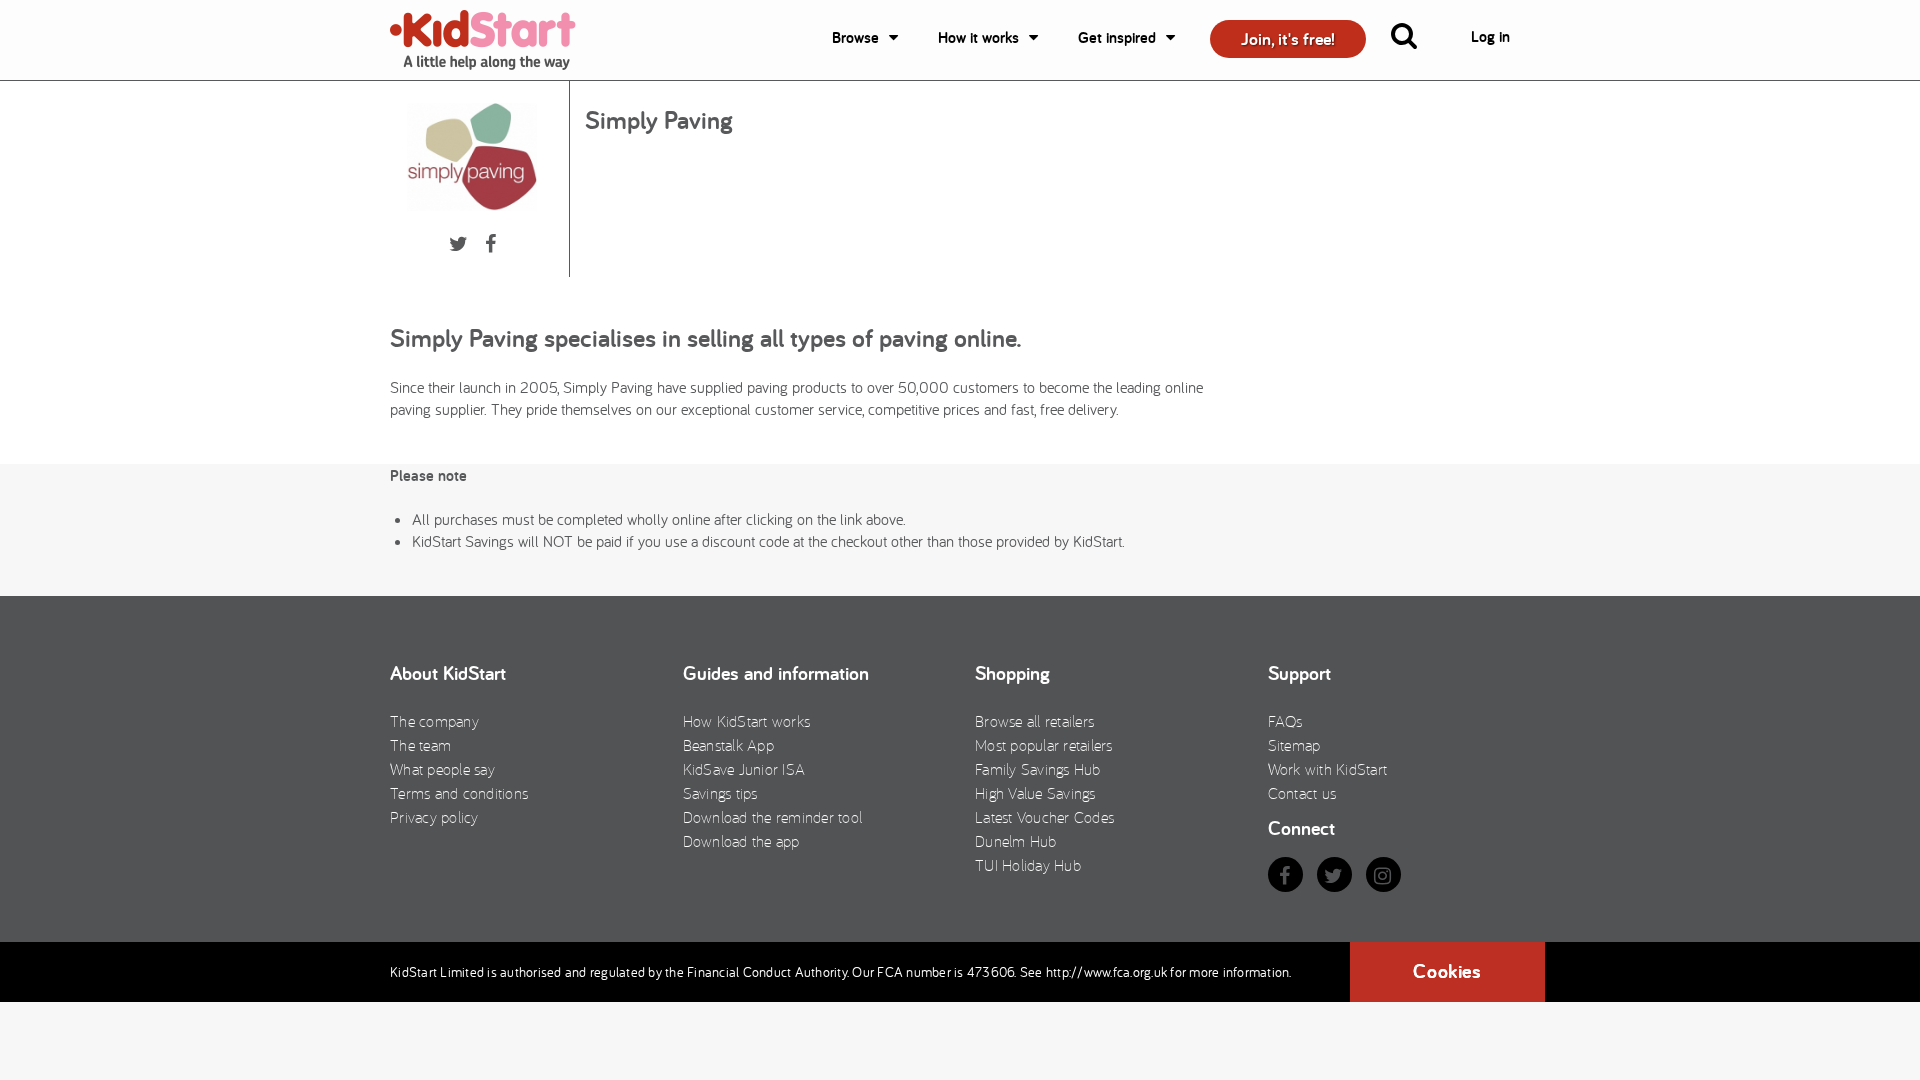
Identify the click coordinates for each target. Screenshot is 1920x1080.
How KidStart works (747, 721)
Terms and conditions (459, 793)
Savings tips (720, 793)
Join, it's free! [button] (1288, 38)
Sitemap (1294, 745)
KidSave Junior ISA (744, 769)
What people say (442, 769)
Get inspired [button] (1117, 37)
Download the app (741, 841)
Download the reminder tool (773, 817)
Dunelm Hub (1016, 841)
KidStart (495, 40)
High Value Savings (1035, 793)
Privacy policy (434, 817)
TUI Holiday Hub (1028, 865)
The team (420, 745)
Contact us (1302, 793)
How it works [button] (978, 37)
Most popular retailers (1044, 745)
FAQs (1285, 721)
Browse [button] (855, 37)
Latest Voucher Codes (1044, 817)
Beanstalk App (728, 745)
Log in (1490, 36)
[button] (1416, 40)
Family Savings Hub (1038, 769)
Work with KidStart (1328, 769)
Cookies (1447, 971)
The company (434, 721)
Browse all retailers (1034, 721)
